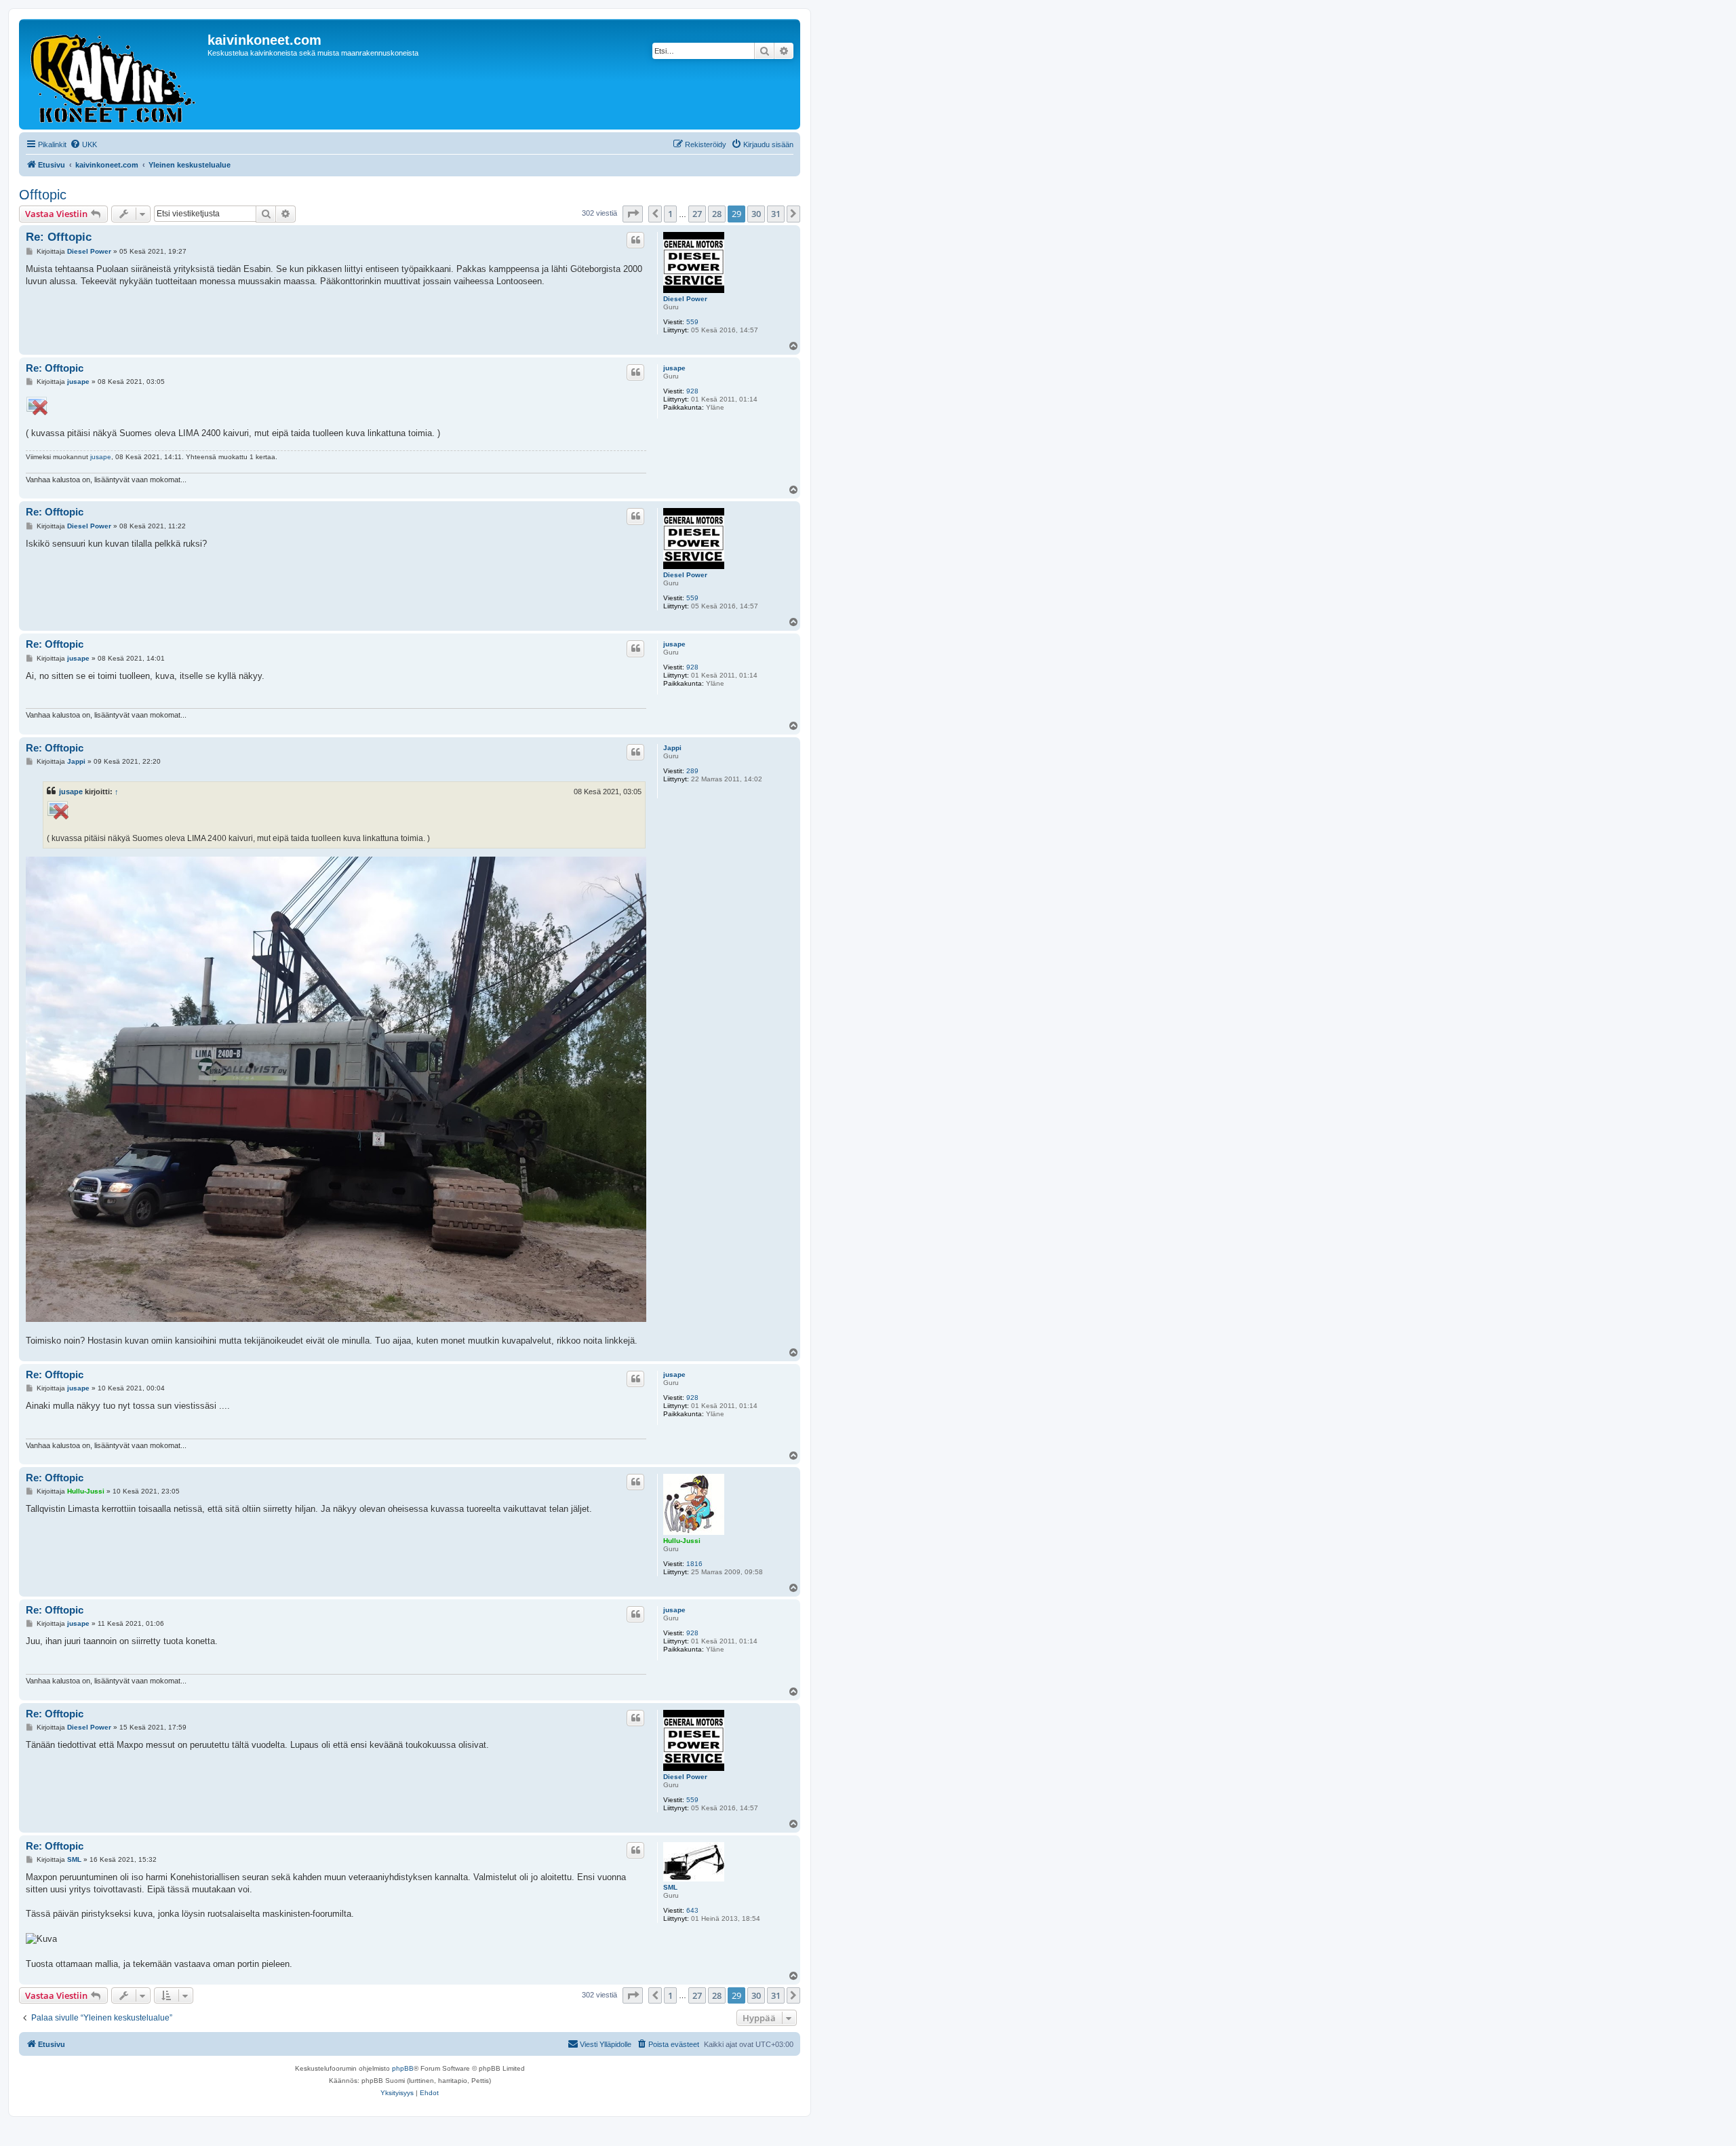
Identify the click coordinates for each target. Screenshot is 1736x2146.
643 (692, 1910)
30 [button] (756, 214)
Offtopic (43, 195)
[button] (633, 214)
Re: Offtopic (59, 237)
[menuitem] (83, 144)
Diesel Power (685, 299)
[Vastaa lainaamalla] (635, 240)
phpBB (403, 2068)
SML (670, 1887)
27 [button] (697, 214)
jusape (674, 368)
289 (692, 771)
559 (692, 322)
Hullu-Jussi (682, 1541)
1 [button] (670, 214)
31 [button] (776, 214)
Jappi (672, 748)
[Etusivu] (115, 74)
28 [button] (717, 214)
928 (692, 391)
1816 (694, 1564)
